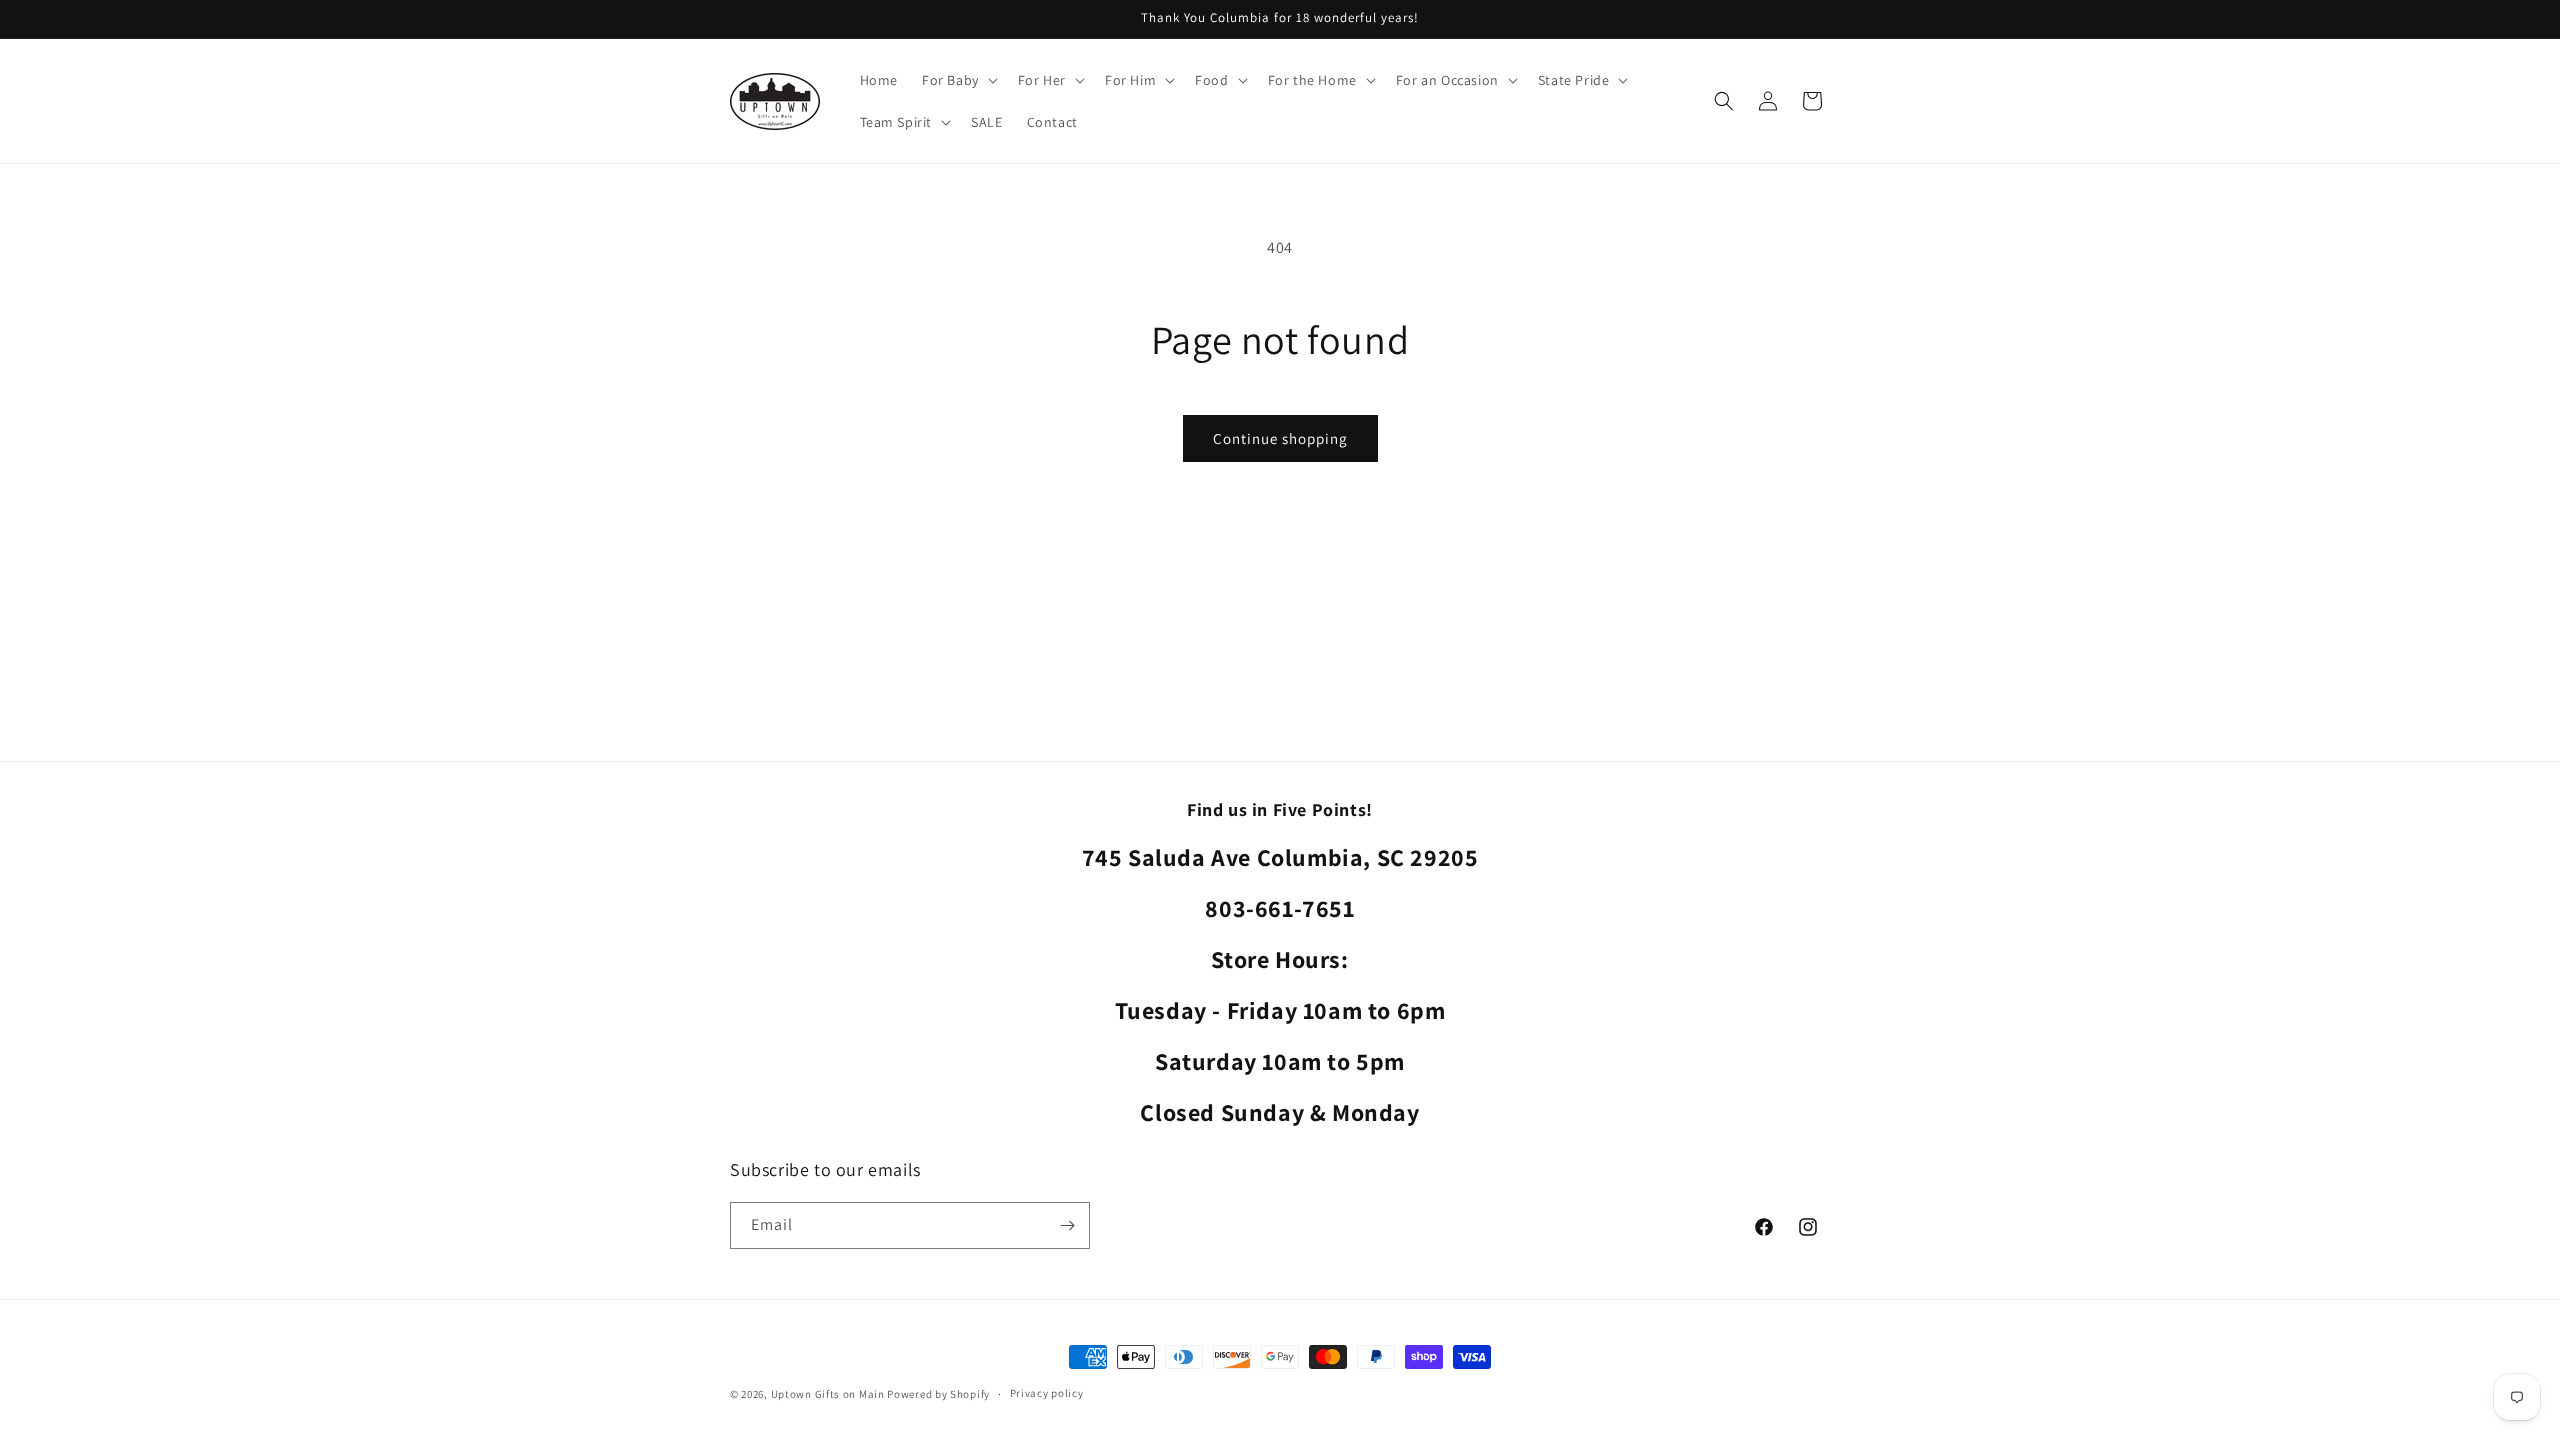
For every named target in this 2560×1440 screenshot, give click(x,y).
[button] (958, 80)
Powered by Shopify (938, 1394)
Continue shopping (1280, 438)
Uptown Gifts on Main (828, 1394)
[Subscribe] (1067, 1225)
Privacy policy (1047, 1393)
